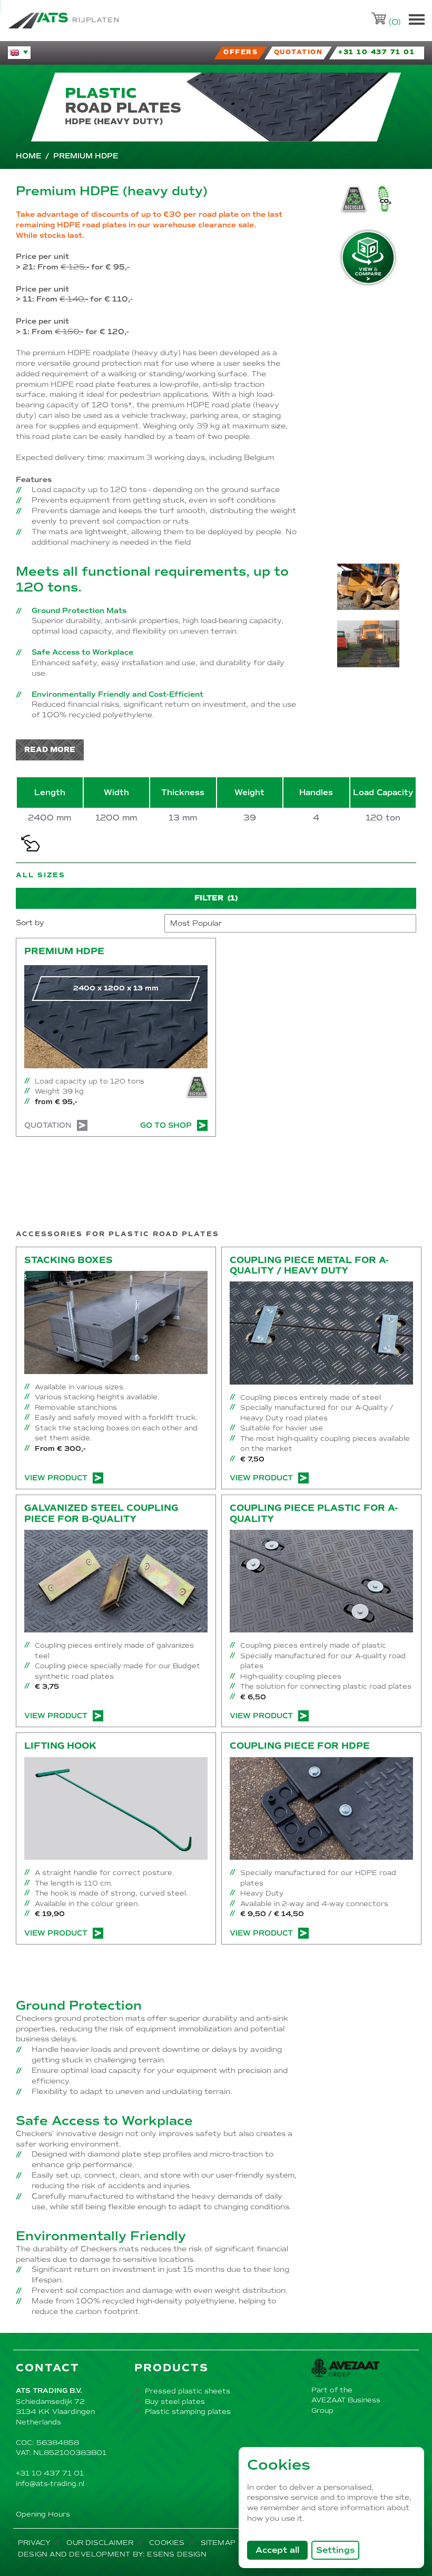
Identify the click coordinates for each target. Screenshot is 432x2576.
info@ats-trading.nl (50, 2484)
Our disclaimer (100, 2543)
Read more (50, 750)
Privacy (34, 2543)
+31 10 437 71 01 (50, 2473)
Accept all (282, 2550)
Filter (216, 898)
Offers (240, 52)
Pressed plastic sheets (188, 2391)
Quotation (48, 1125)
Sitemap (218, 2543)
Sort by (30, 923)
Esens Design (176, 2554)
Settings (336, 2550)
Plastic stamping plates (188, 2412)
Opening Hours (43, 2514)
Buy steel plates (175, 2402)
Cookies (167, 2543)
